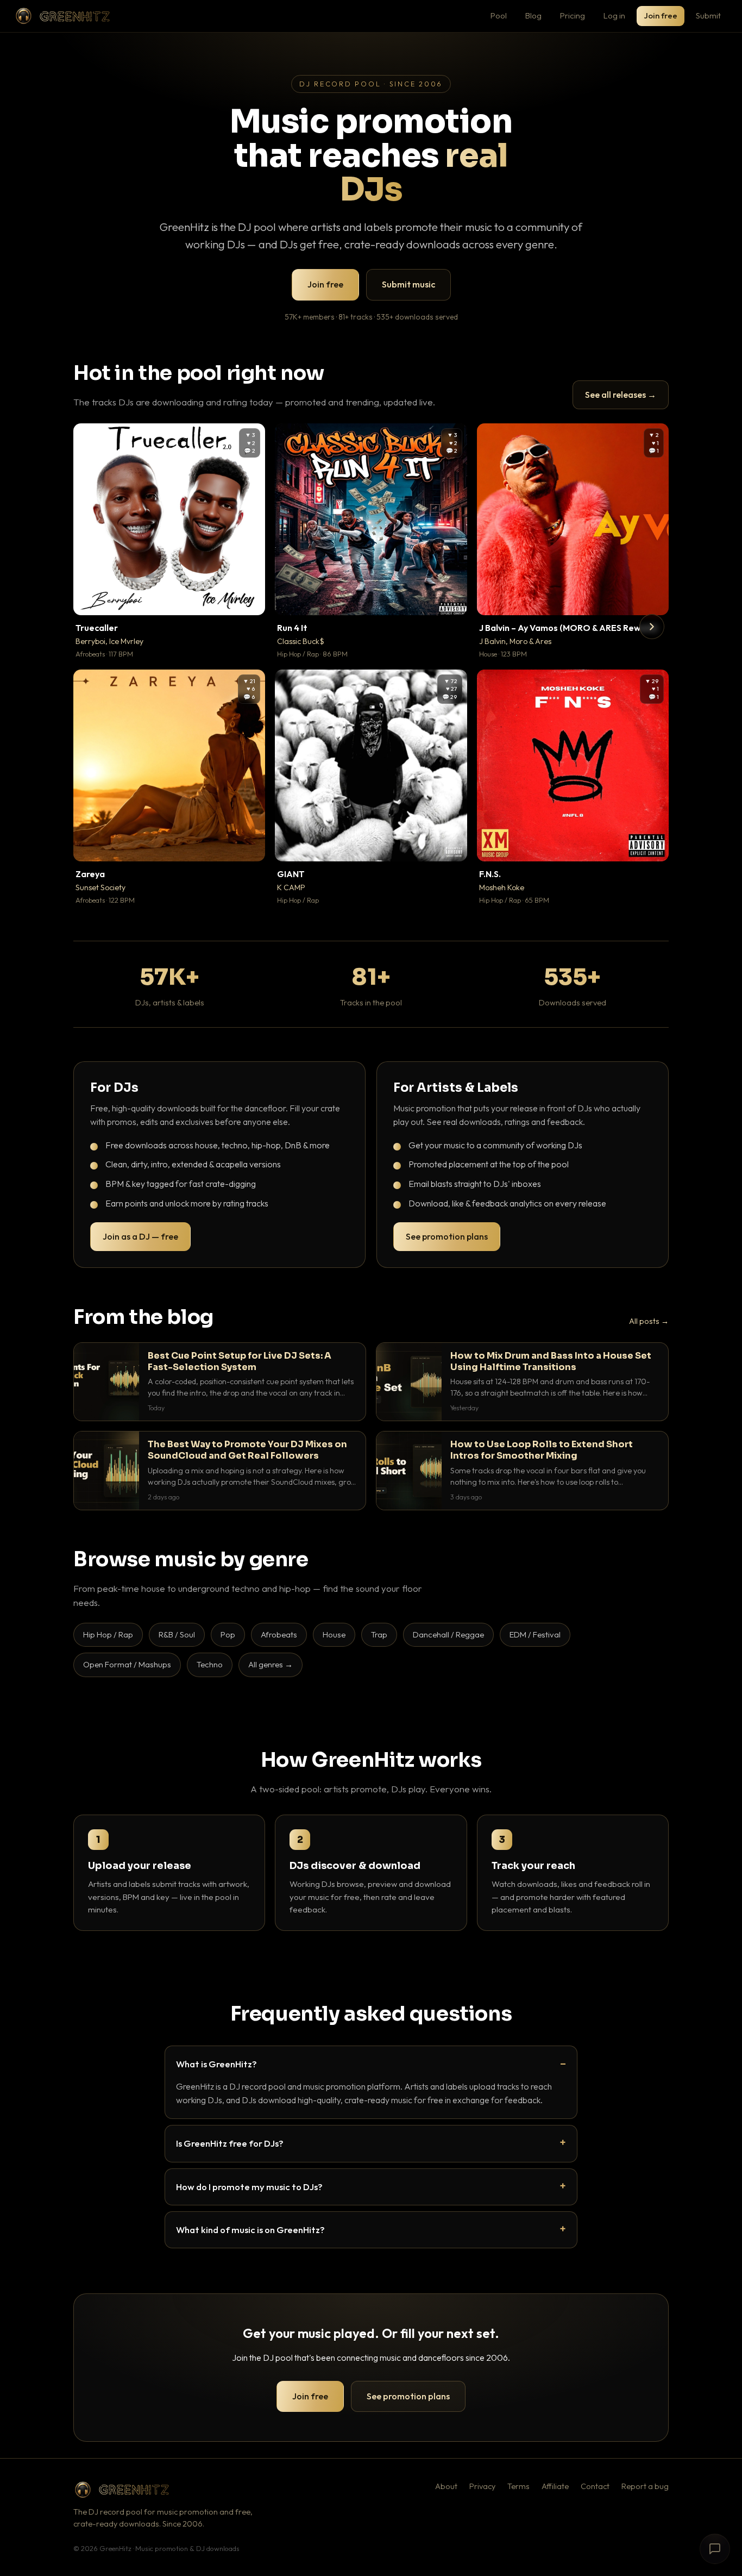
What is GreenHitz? (216, 2064)
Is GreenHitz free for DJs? (230, 2143)
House (334, 1634)
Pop (228, 1634)
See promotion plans (447, 1236)
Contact (595, 2486)
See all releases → (621, 395)
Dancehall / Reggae (448, 1634)
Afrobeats (279, 1634)
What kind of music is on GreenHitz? (250, 2230)
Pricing (573, 15)
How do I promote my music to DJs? (249, 2187)
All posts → (649, 1321)
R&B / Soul (177, 1634)
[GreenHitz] (62, 16)
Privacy (482, 2486)
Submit (708, 15)
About (446, 2486)
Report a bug (645, 2486)
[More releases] (652, 627)
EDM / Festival (535, 1634)
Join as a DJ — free (140, 1236)
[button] (249, 599)
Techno (210, 1664)
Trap (379, 1634)
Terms (518, 2486)
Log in (614, 15)
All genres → (271, 1664)
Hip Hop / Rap (108, 1634)
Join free (661, 15)
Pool (499, 15)
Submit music (408, 284)
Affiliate (555, 2486)
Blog (533, 15)
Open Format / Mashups (127, 1664)
